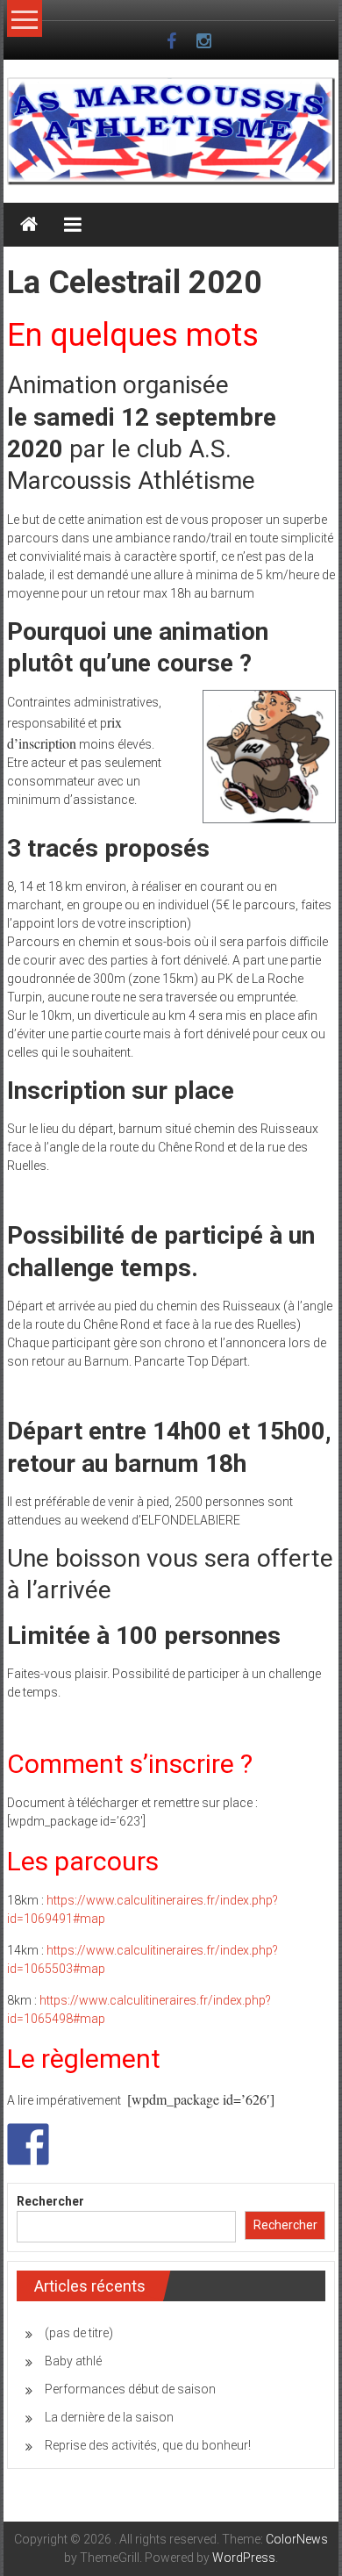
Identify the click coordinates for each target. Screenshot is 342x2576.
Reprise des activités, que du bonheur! (148, 2445)
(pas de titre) (79, 2333)
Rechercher (50, 2201)
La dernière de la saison (109, 2417)
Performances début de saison (130, 2389)
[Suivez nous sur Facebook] (28, 2144)
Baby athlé (73, 2361)
